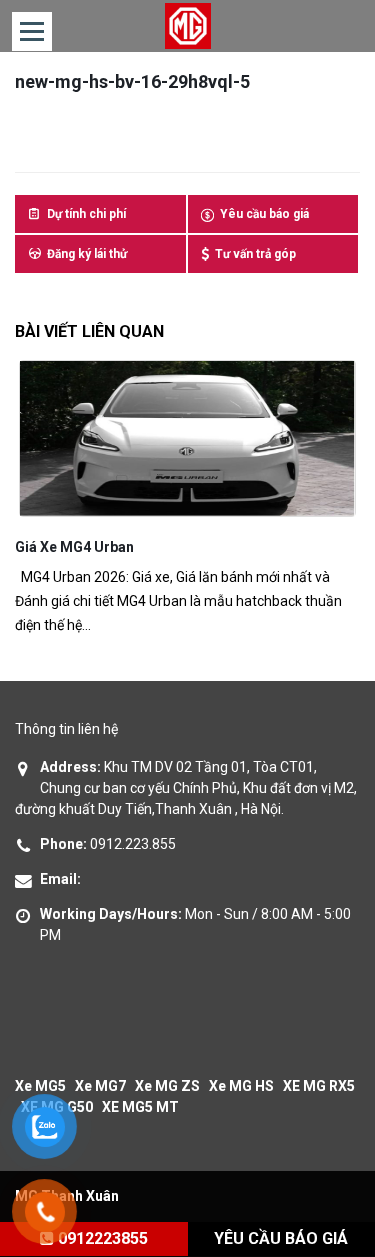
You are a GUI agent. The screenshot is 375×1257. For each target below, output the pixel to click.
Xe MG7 (100, 1086)
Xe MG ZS (167, 1086)
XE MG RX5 (319, 1086)
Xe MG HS (241, 1086)
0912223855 (101, 1238)
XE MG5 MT (140, 1107)
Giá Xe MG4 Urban (74, 547)
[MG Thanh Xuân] (187, 26)
